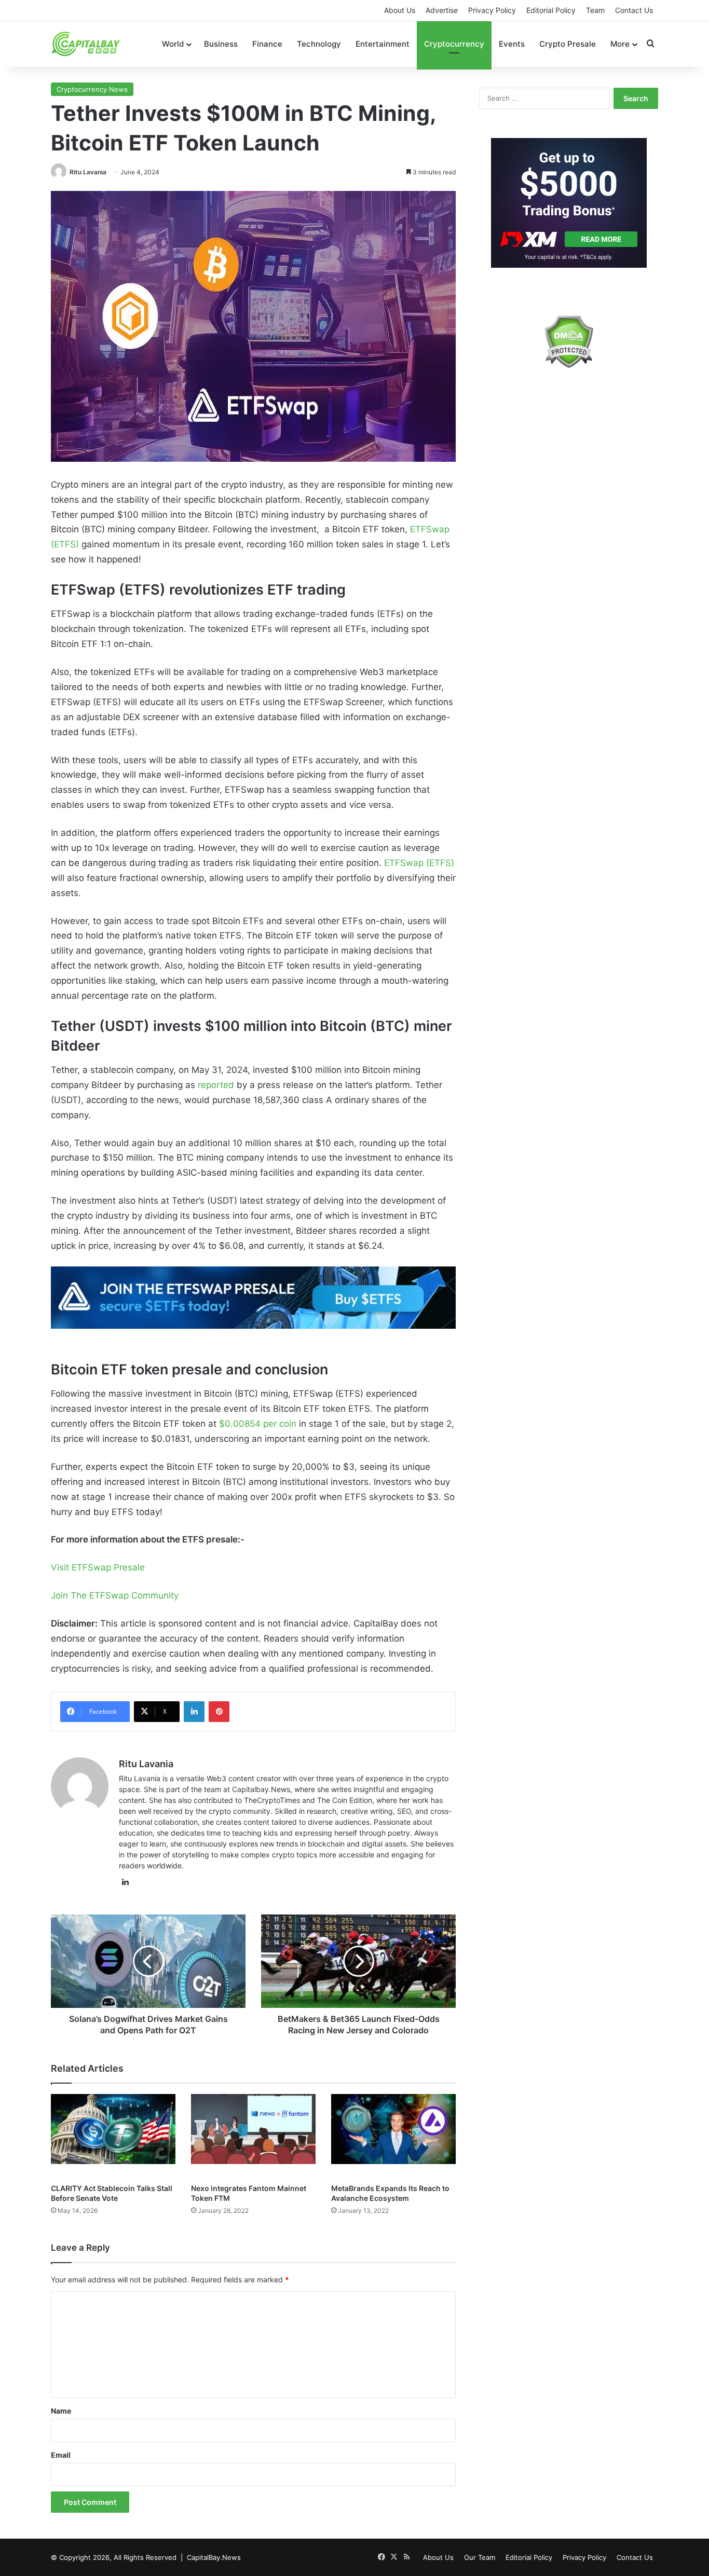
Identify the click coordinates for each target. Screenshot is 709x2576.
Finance (267, 44)
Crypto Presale (568, 44)
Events (512, 44)
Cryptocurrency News (92, 89)
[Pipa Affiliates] (569, 203)
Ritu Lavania (88, 172)
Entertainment (383, 44)
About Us (400, 10)
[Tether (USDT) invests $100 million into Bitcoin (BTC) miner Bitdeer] (253, 1298)
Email (61, 2455)
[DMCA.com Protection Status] (569, 342)
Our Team (480, 2557)
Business (221, 44)
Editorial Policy (551, 10)
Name (61, 2411)
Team (595, 10)
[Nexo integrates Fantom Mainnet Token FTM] (253, 2136)
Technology (319, 44)
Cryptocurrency (454, 44)
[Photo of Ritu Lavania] (59, 172)
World (173, 44)
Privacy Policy (492, 10)
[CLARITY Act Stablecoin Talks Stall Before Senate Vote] (113, 2136)
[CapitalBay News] (86, 44)
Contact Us (634, 10)
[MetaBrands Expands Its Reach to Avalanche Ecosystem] (393, 2136)
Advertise (442, 10)
